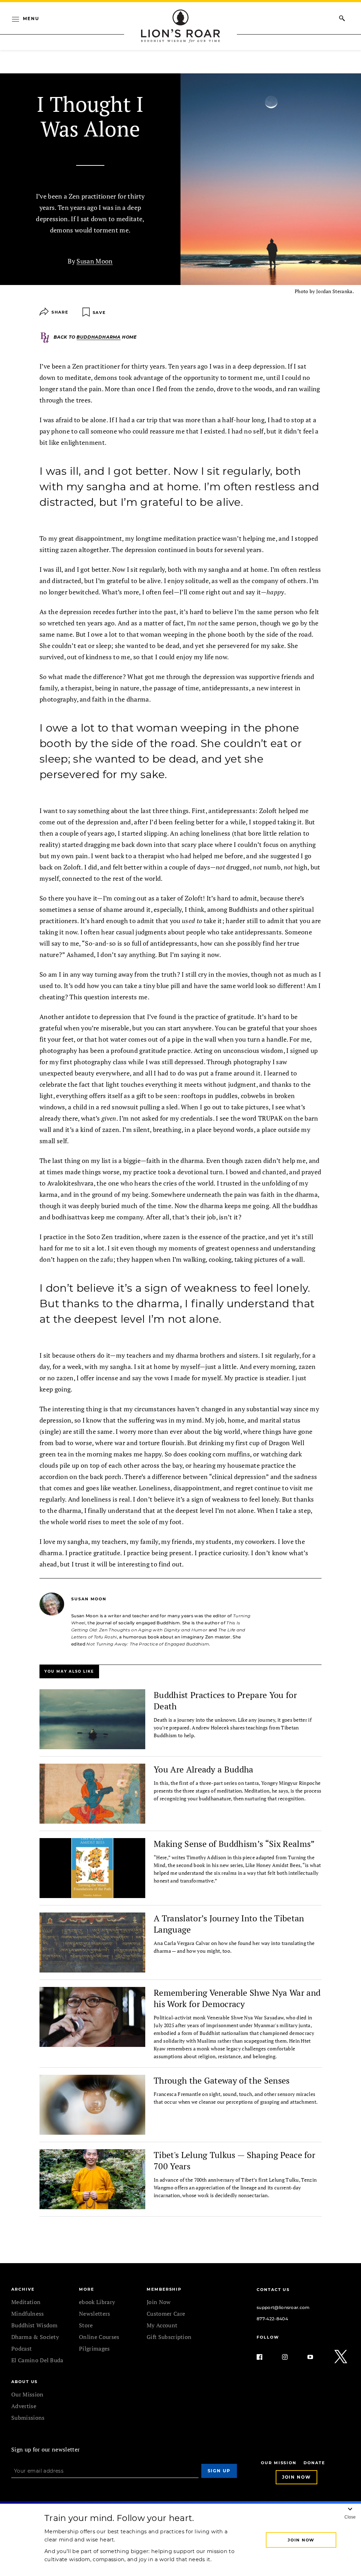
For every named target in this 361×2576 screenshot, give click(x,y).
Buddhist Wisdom (35, 2325)
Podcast (22, 2348)
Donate (314, 2463)
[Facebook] (265, 2357)
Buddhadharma (99, 337)
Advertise (24, 2406)
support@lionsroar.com (283, 2307)
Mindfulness (28, 2314)
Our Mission (27, 2394)
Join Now (159, 2302)
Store (86, 2325)
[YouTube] (316, 2357)
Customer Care (166, 2314)
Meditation (26, 2302)
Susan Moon (94, 261)
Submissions (28, 2418)
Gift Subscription (169, 2337)
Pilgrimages (94, 2348)
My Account (162, 2325)
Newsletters (95, 2314)
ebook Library (97, 2302)
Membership (164, 2289)
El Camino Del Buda (37, 2360)
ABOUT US (25, 2382)
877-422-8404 (272, 2319)
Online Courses (99, 2337)
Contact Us (273, 2290)
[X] (341, 2357)
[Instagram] (290, 2357)
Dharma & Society (35, 2337)
